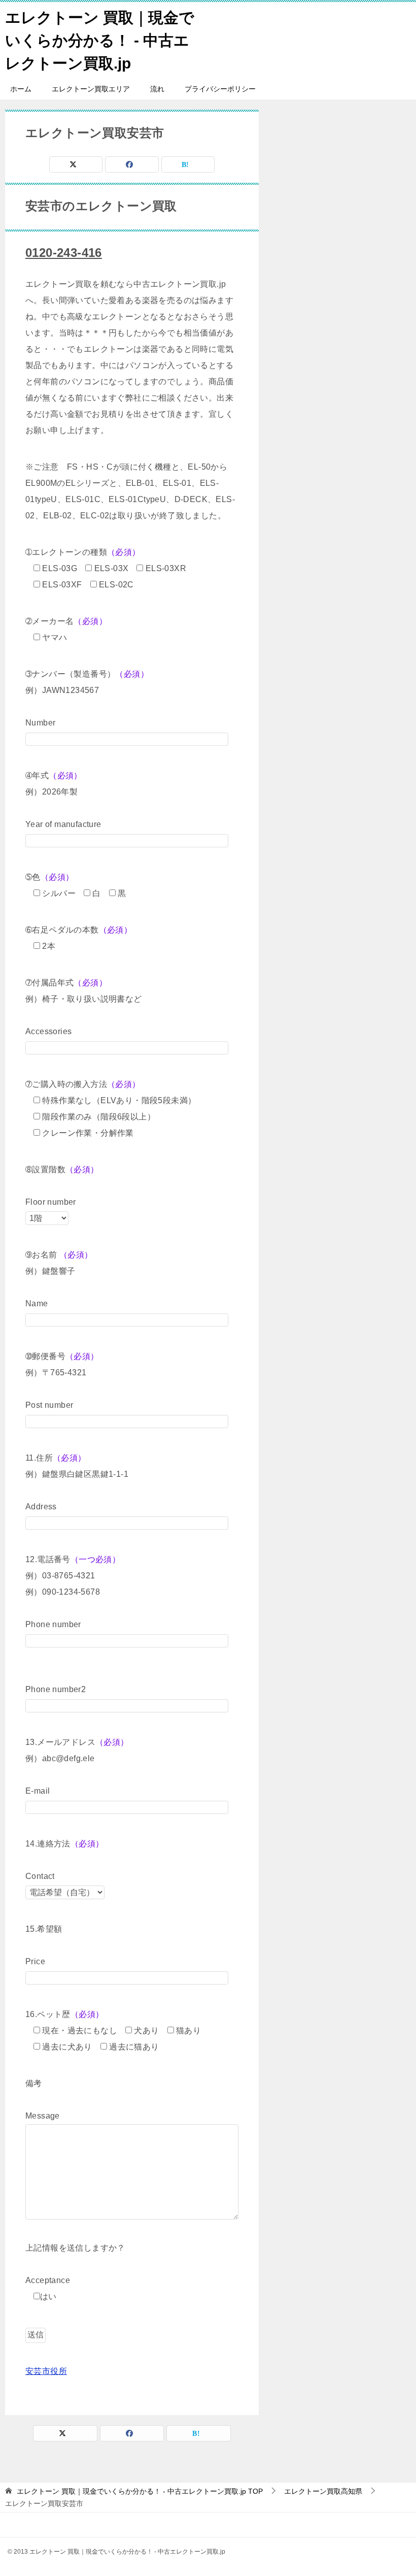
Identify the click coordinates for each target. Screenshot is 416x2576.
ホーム (21, 89)
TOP (140, 2491)
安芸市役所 (46, 2371)
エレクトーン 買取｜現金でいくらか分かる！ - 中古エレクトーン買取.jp (100, 40)
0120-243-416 (64, 253)
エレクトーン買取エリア (91, 89)
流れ (157, 89)
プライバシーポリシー (220, 89)
